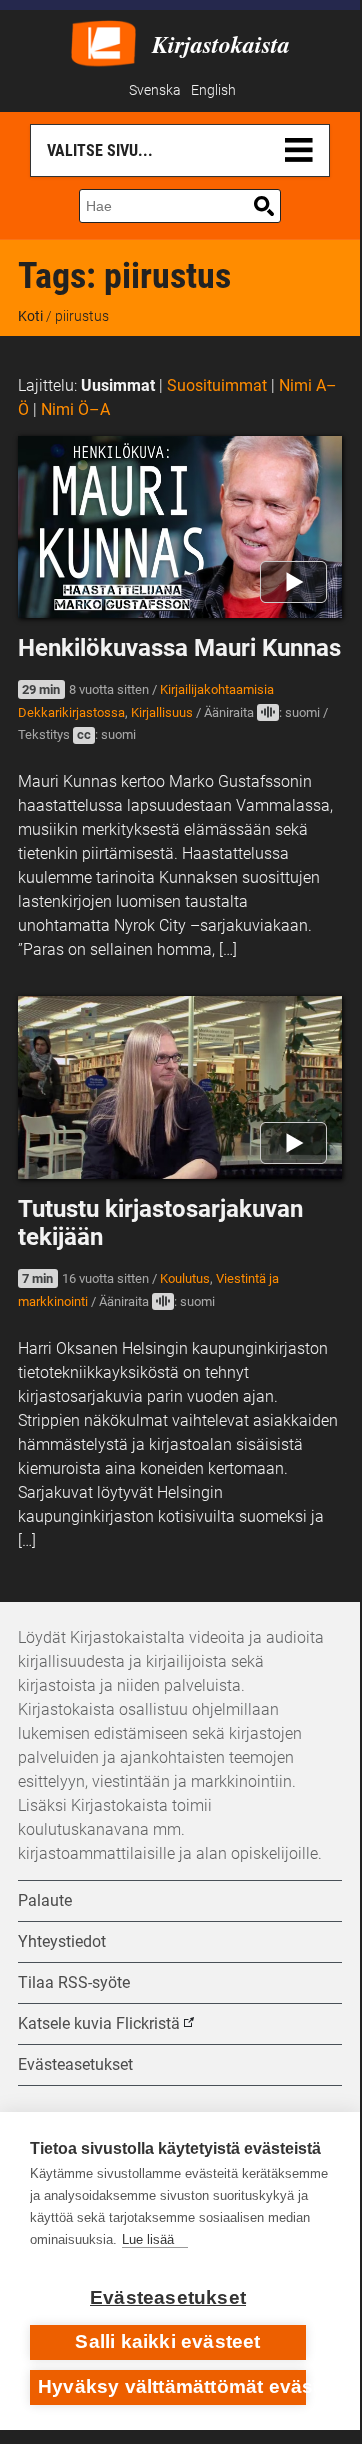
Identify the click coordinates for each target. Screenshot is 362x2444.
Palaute (45, 1900)
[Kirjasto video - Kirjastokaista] (103, 41)
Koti (30, 316)
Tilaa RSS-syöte (74, 1982)
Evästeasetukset (168, 2297)
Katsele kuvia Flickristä (99, 2023)
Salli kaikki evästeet (167, 2341)
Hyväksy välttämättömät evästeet (172, 2386)
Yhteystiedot (62, 1941)
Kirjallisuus (162, 712)
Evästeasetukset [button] (75, 2064)
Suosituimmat (217, 385)
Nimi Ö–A (75, 409)
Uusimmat (118, 385)
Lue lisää (148, 2239)
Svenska (155, 90)
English (213, 90)
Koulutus (185, 1278)
